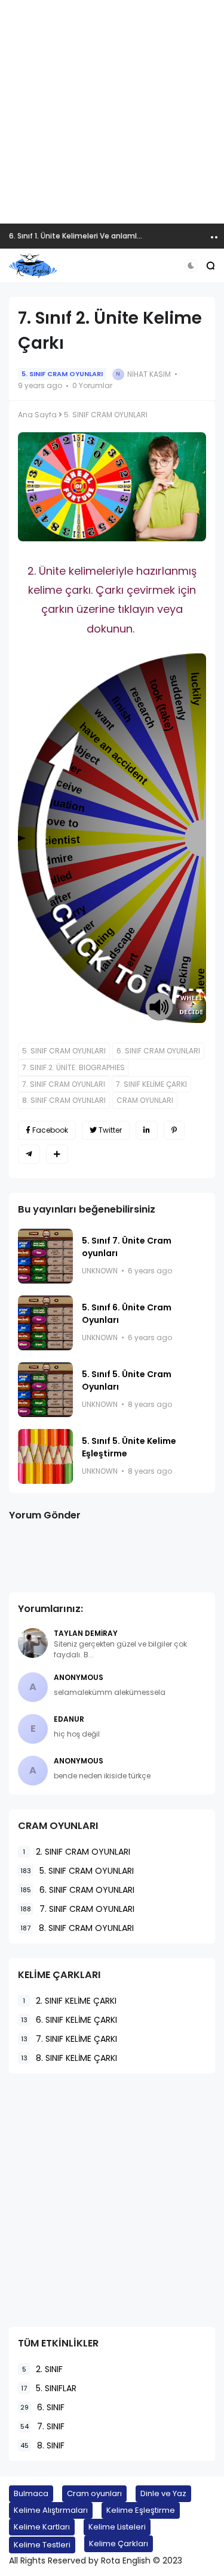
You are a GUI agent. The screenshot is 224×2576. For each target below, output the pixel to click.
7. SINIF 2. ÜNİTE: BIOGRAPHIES (73, 1067)
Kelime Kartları (42, 2527)
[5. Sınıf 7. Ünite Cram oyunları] (45, 1256)
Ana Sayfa (37, 415)
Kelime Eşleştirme (141, 2510)
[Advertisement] (112, 112)
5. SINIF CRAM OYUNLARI (62, 374)
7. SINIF (42, 2426)
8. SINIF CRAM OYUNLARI (64, 1100)
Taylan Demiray (86, 1633)
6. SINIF (42, 2407)
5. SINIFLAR (49, 2388)
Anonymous (79, 1677)
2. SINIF (42, 2369)
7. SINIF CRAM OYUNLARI (64, 1084)
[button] (191, 266)
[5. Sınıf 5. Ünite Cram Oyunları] (45, 1390)
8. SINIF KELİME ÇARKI (69, 2058)
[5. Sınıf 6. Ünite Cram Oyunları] (45, 1323)
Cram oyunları (94, 2493)
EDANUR (69, 1719)
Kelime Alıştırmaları (51, 2510)
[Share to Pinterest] (174, 1130)
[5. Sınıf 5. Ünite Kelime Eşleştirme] (45, 1456)
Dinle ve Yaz (163, 2493)
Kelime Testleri (42, 2545)
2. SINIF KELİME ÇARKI (70, 2001)
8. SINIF (42, 2445)
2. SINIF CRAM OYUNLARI (76, 1852)
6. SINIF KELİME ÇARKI (69, 2020)
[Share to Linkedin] (147, 1130)
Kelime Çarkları (119, 2544)
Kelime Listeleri (117, 2527)
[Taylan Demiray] (33, 1643)
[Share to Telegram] (29, 1154)
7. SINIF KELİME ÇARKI (151, 1084)
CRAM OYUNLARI (145, 1100)
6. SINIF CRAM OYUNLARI (158, 1051)
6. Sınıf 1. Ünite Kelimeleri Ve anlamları (77, 236)
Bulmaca (31, 2493)
